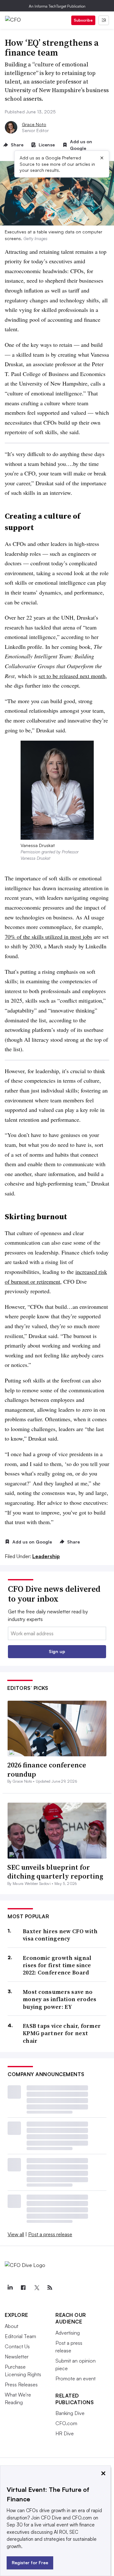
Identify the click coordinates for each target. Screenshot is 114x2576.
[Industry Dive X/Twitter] (36, 2288)
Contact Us (17, 2346)
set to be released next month (72, 676)
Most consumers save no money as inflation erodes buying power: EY (60, 1999)
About (12, 2326)
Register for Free (30, 2563)
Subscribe (83, 20)
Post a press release (50, 2234)
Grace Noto (34, 124)
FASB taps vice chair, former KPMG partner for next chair (62, 2033)
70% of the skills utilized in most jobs (48, 937)
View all (16, 2234)
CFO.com (66, 2423)
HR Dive (65, 2433)
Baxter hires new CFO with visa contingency (60, 1935)
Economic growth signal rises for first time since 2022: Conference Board (57, 1965)
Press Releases (21, 2384)
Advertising (68, 2333)
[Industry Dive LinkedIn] (10, 2288)
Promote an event (76, 2378)
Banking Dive (70, 2413)
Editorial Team (20, 2336)
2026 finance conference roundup (47, 1769)
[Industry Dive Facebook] (23, 2288)
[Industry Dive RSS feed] (50, 2288)
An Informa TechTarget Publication (57, 6)
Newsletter (17, 2357)
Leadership (46, 1556)
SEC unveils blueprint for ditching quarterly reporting (55, 1872)
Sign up (57, 1651)
